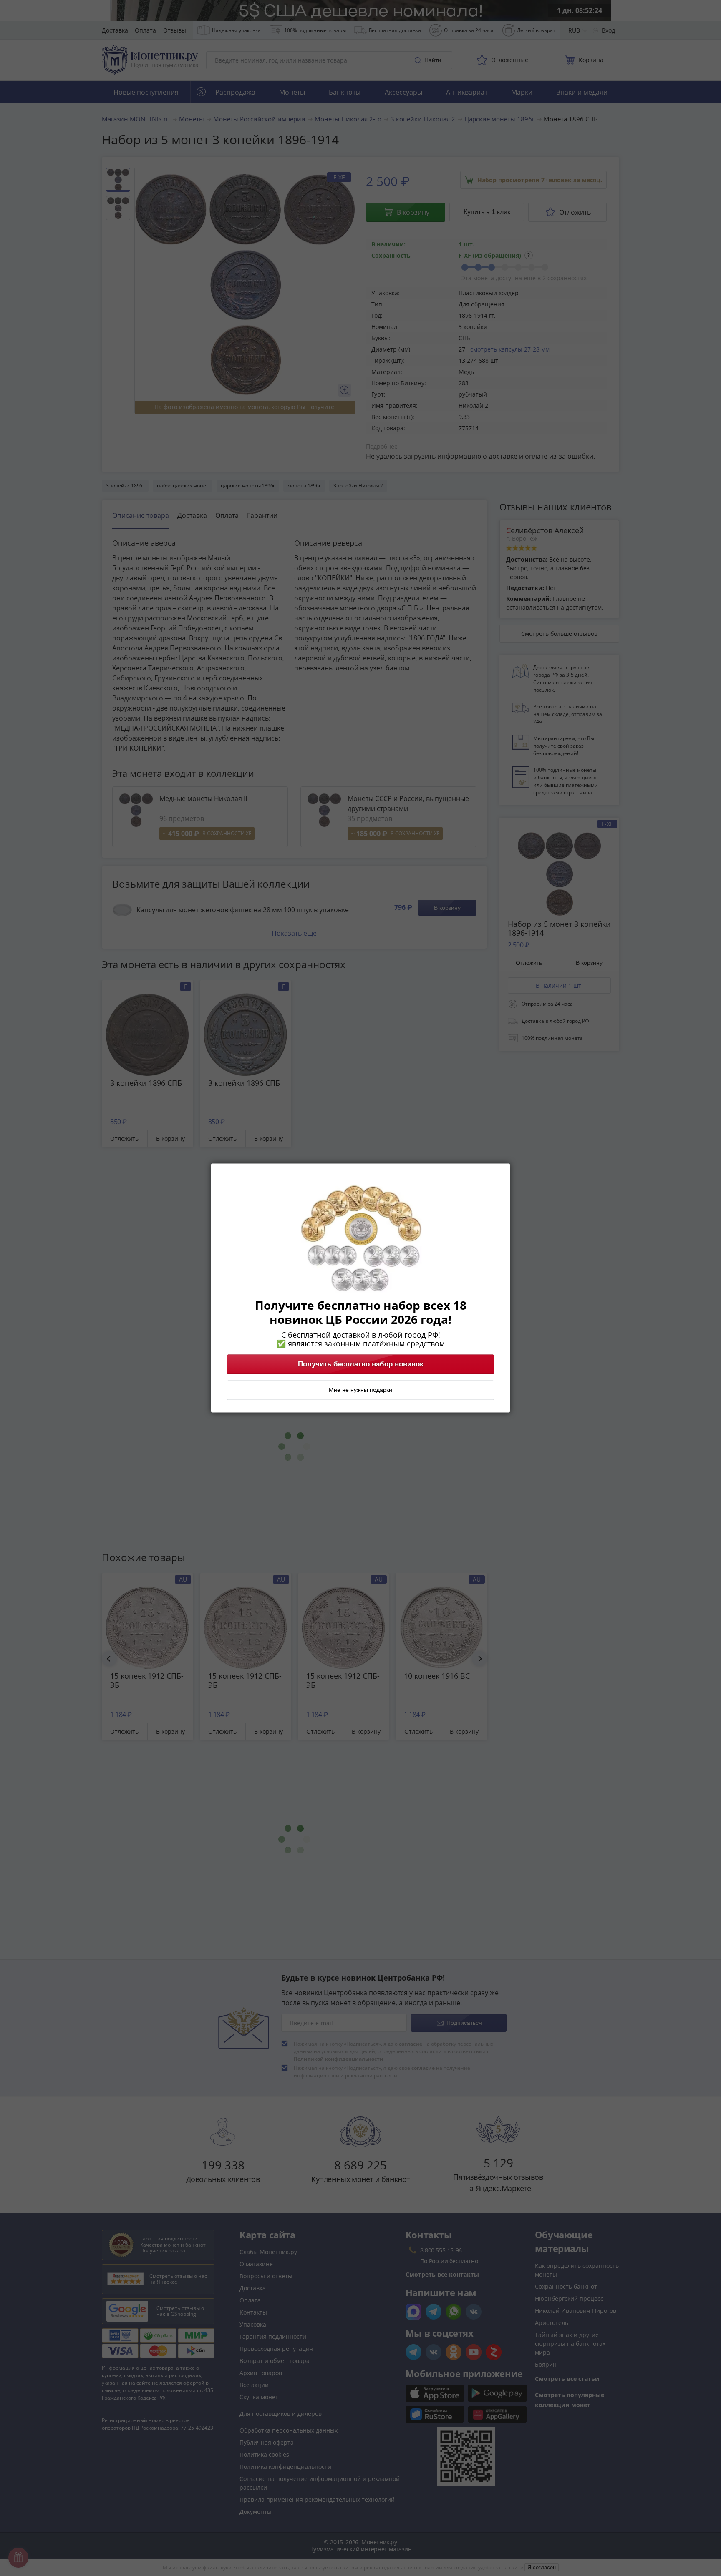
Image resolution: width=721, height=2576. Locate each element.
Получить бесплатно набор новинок (361, 1364)
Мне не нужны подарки (360, 1390)
